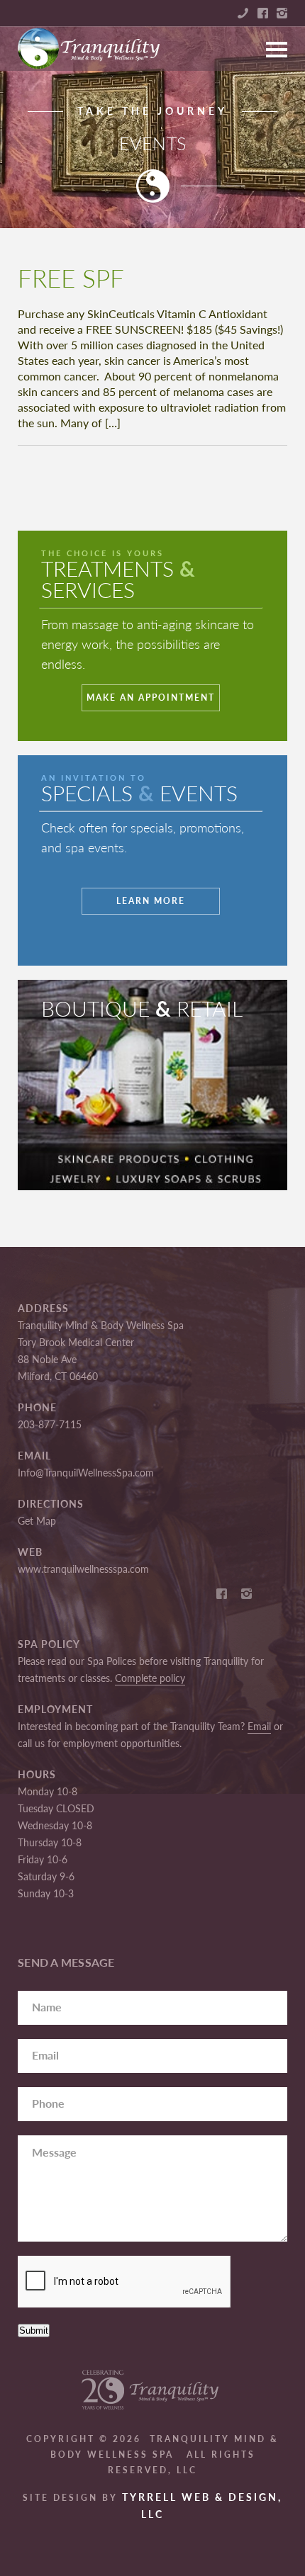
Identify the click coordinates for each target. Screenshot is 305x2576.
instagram (282, 13)
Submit (34, 2331)
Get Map (37, 1521)
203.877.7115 (243, 13)
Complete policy (150, 1678)
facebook (263, 13)
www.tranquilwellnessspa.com (83, 1569)
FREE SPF (71, 278)
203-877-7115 (50, 1424)
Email (259, 1726)
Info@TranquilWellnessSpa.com (86, 1473)
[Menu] (277, 43)
